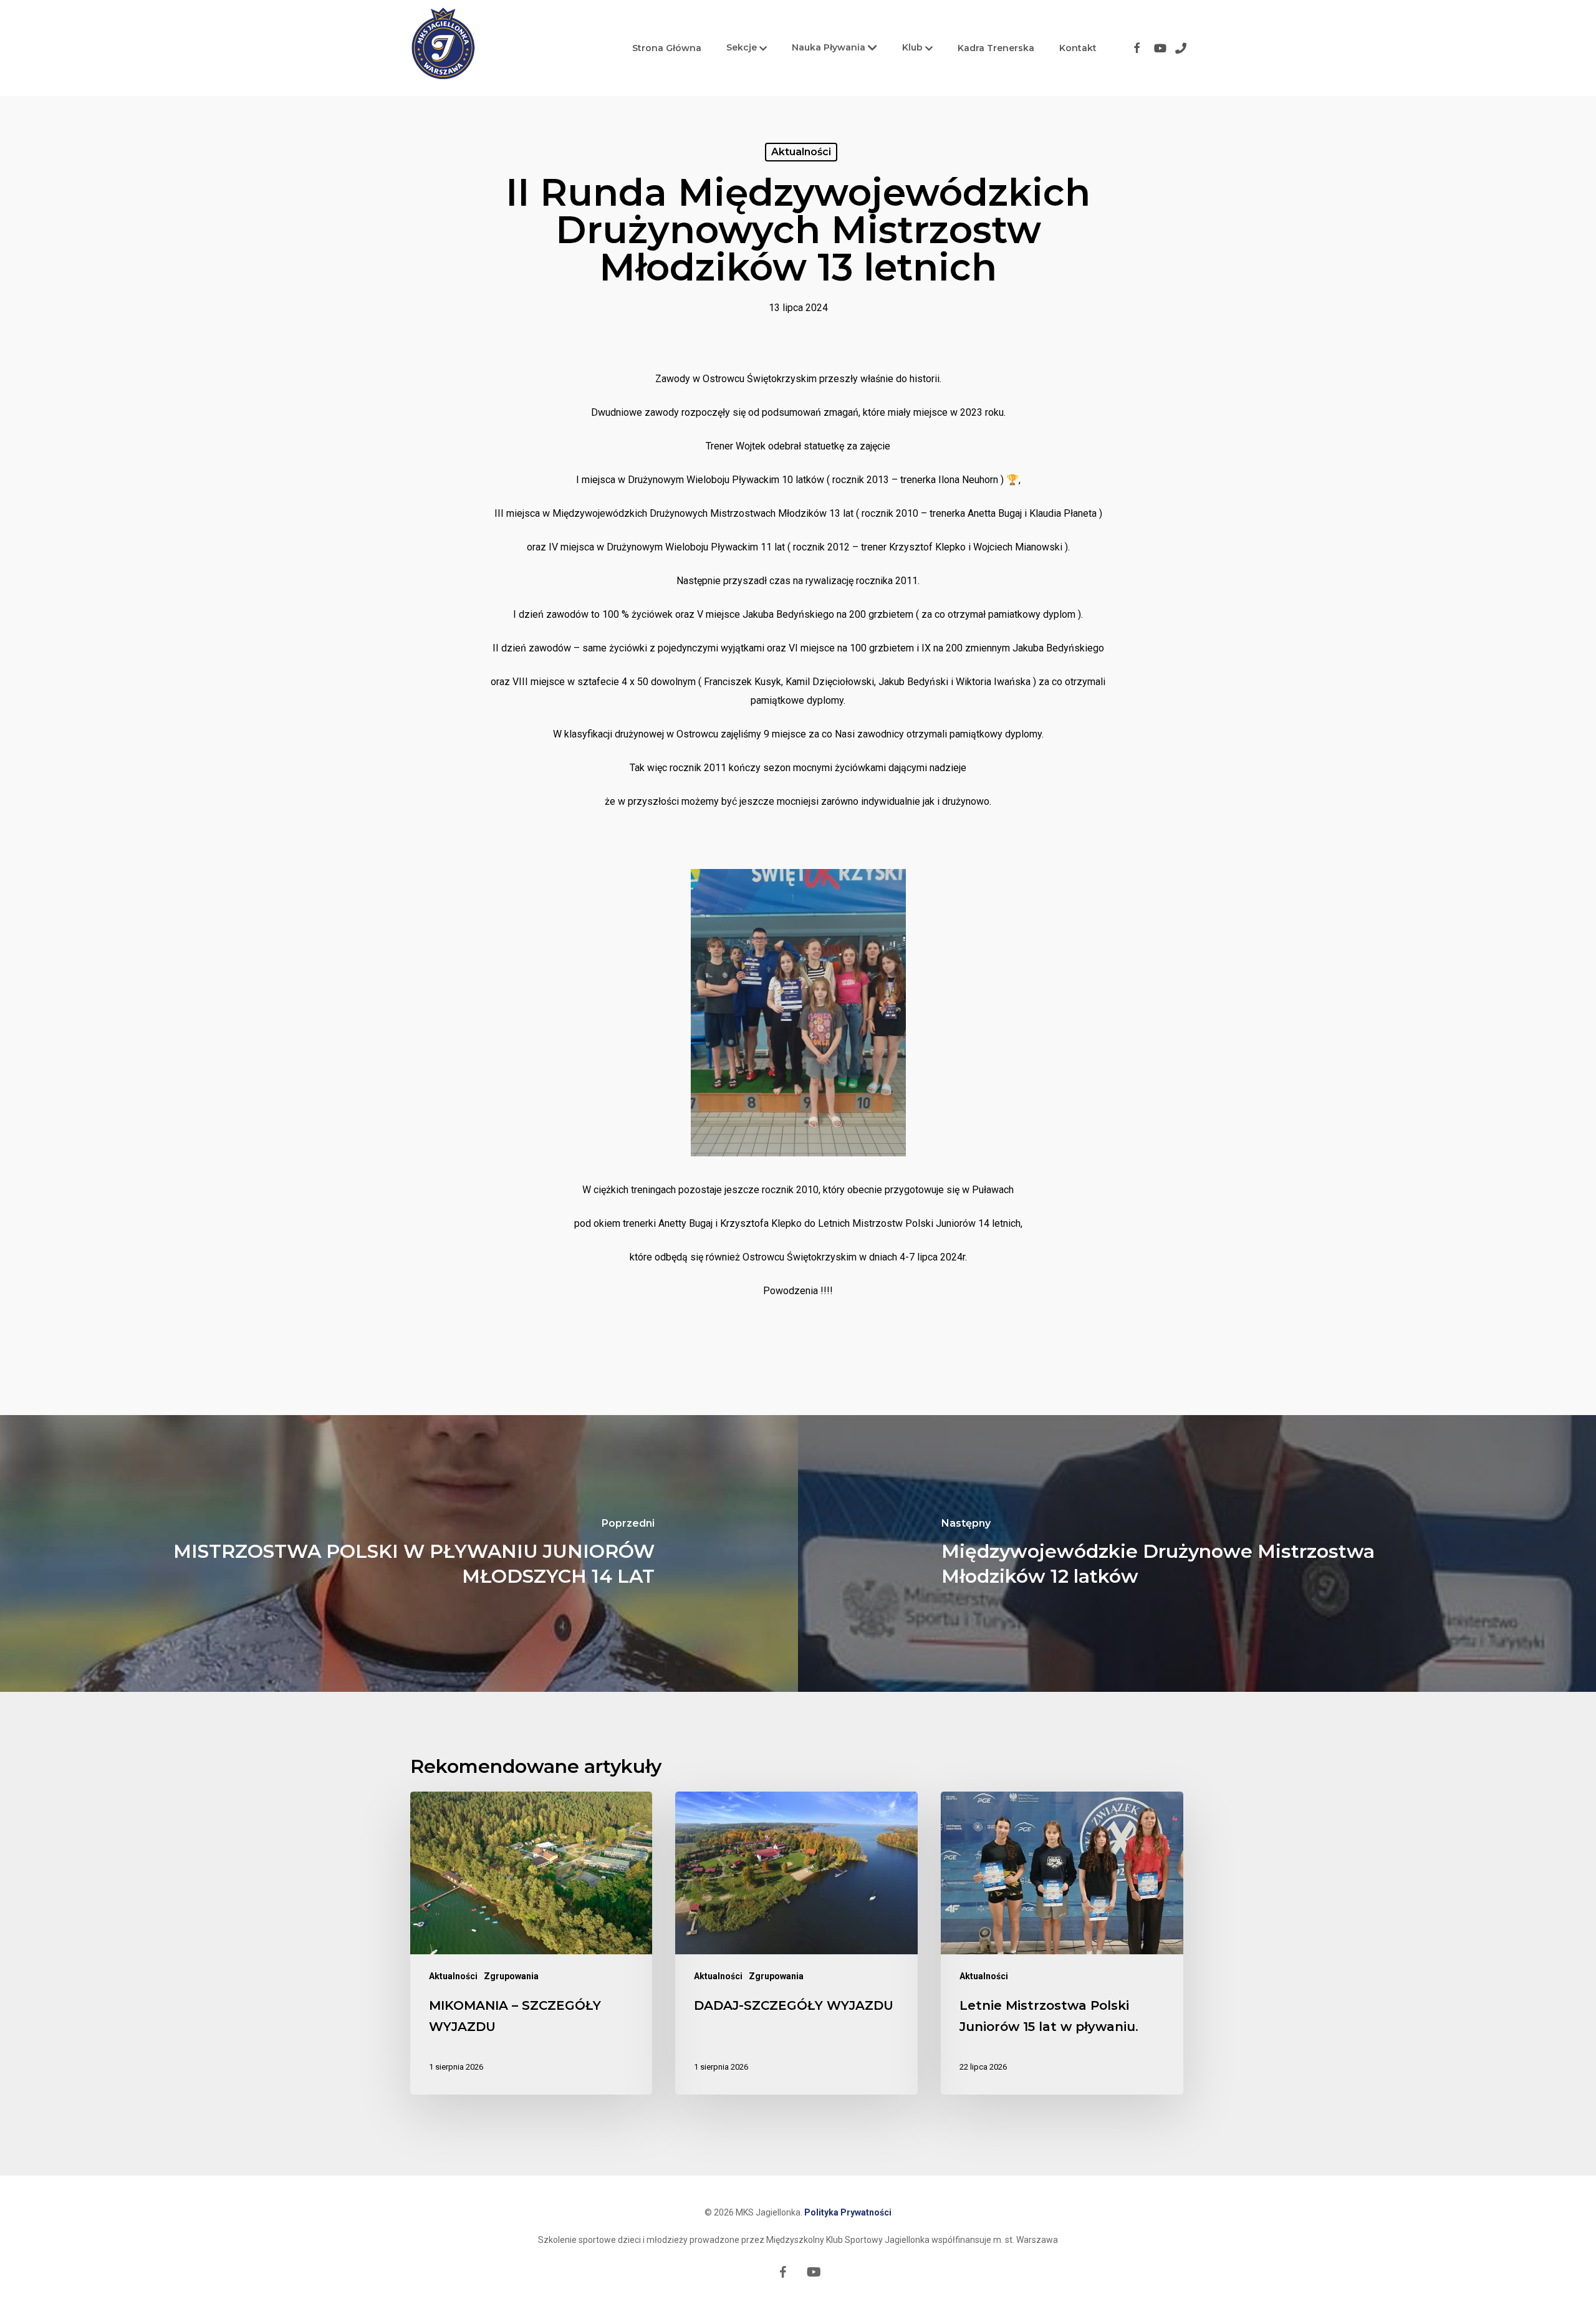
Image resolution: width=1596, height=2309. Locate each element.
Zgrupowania (511, 1976)
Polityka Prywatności (848, 2212)
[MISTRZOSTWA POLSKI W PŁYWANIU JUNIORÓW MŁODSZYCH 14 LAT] (399, 1553)
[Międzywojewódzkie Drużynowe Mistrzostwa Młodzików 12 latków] (1197, 1553)
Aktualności (801, 152)
